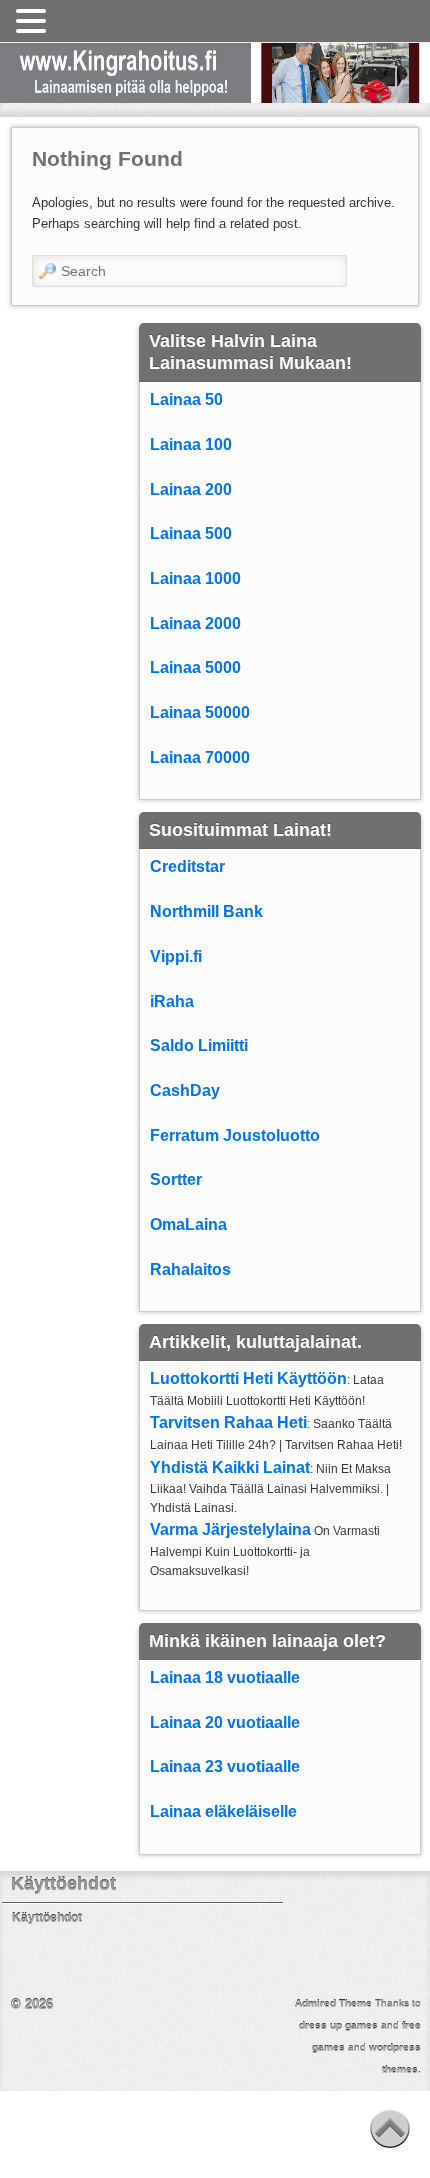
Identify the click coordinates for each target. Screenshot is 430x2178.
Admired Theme (333, 2003)
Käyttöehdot (47, 1918)
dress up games (338, 2025)
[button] (34, 22)
